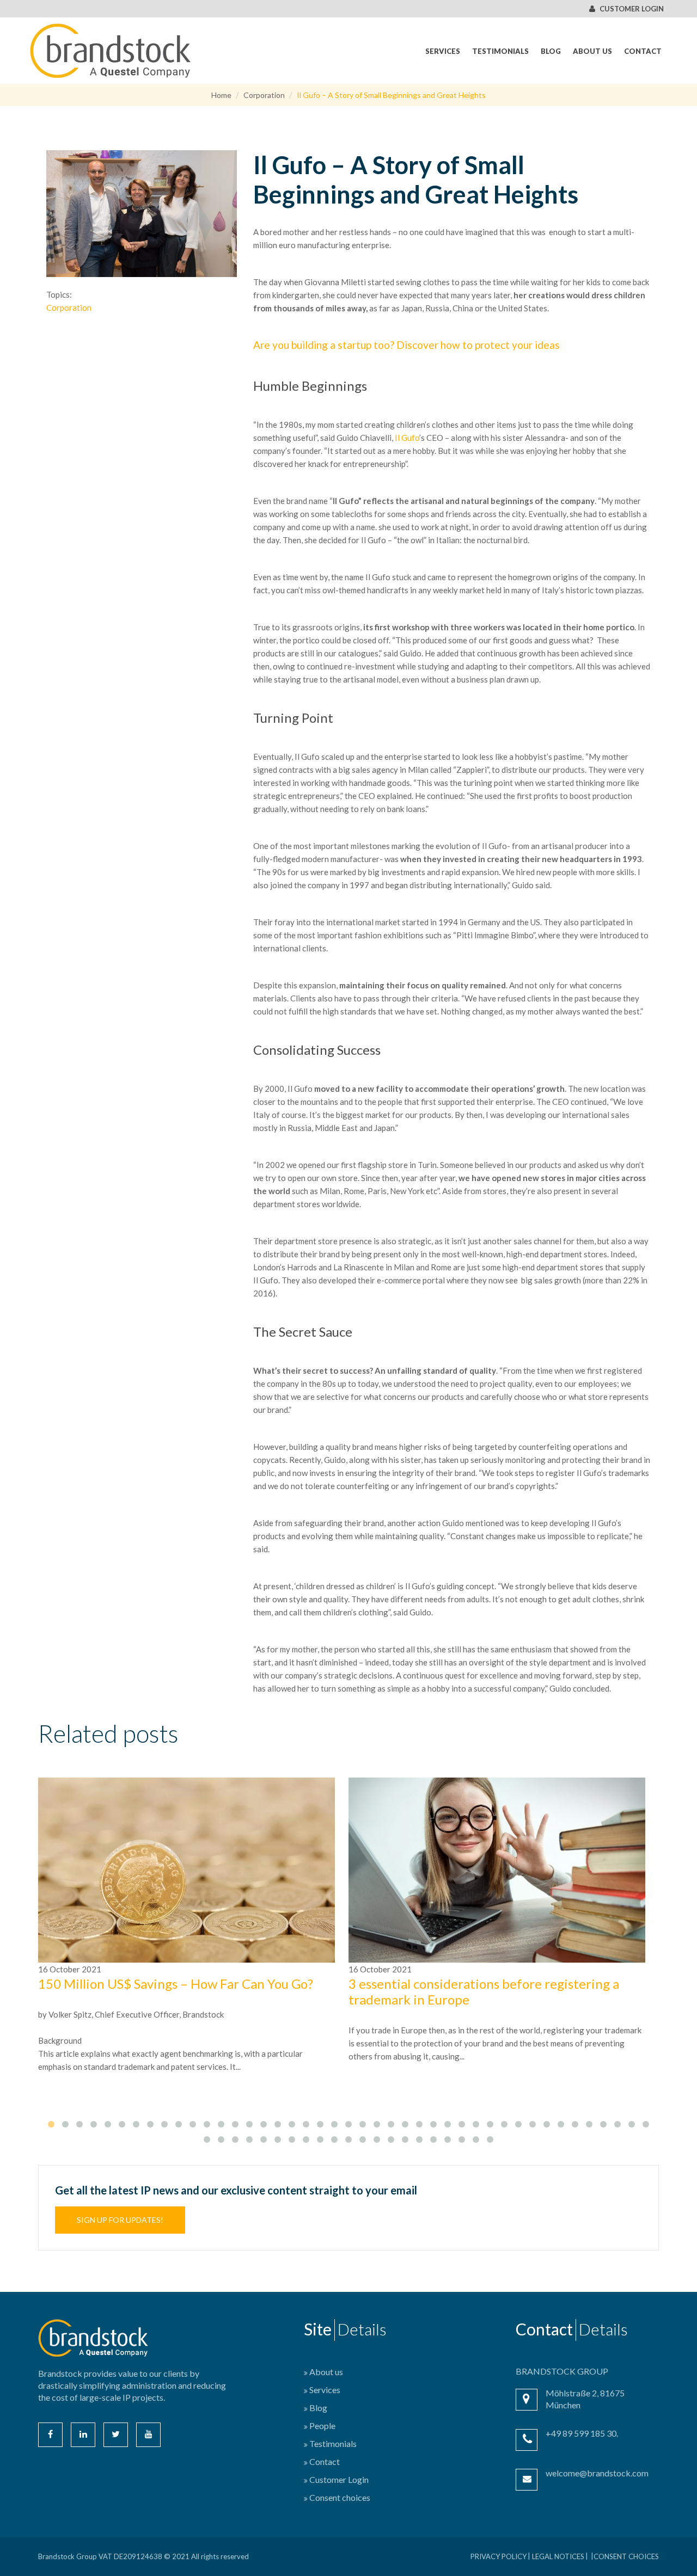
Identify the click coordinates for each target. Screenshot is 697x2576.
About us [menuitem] (592, 51)
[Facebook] (50, 2435)
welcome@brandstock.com (597, 2473)
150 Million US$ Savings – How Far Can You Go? (176, 1984)
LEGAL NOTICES (558, 2556)
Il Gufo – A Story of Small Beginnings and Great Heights (391, 95)
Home (221, 95)
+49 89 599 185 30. (582, 2433)
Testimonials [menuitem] (500, 51)
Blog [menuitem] (551, 51)
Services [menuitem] (443, 51)
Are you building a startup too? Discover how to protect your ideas (406, 345)
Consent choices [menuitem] (340, 2497)
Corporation (264, 95)
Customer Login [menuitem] (339, 2479)
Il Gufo (407, 438)
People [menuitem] (322, 2426)
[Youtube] (148, 2435)
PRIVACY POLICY (499, 2556)
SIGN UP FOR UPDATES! (120, 2220)
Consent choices (626, 2556)
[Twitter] (116, 2435)
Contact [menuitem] (643, 51)
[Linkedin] (83, 2435)
